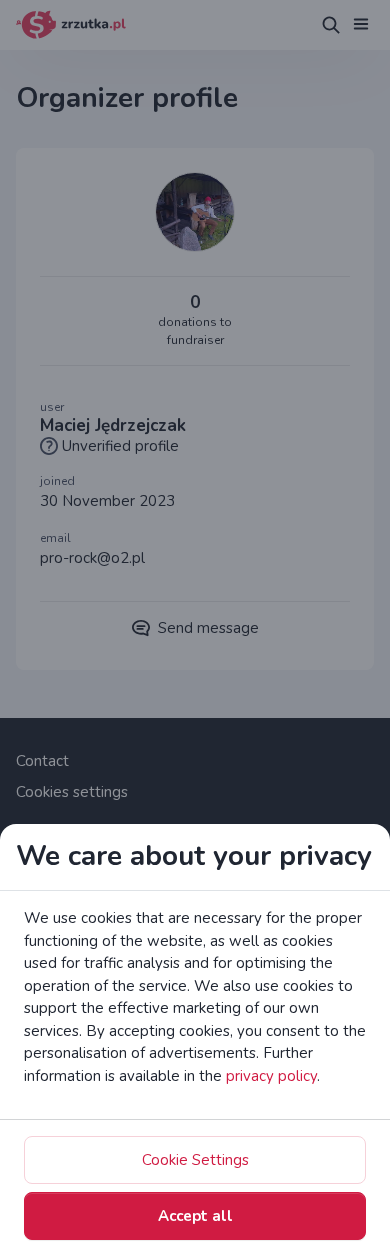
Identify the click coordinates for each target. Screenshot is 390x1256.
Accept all (195, 1216)
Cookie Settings (195, 1160)
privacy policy (271, 1076)
